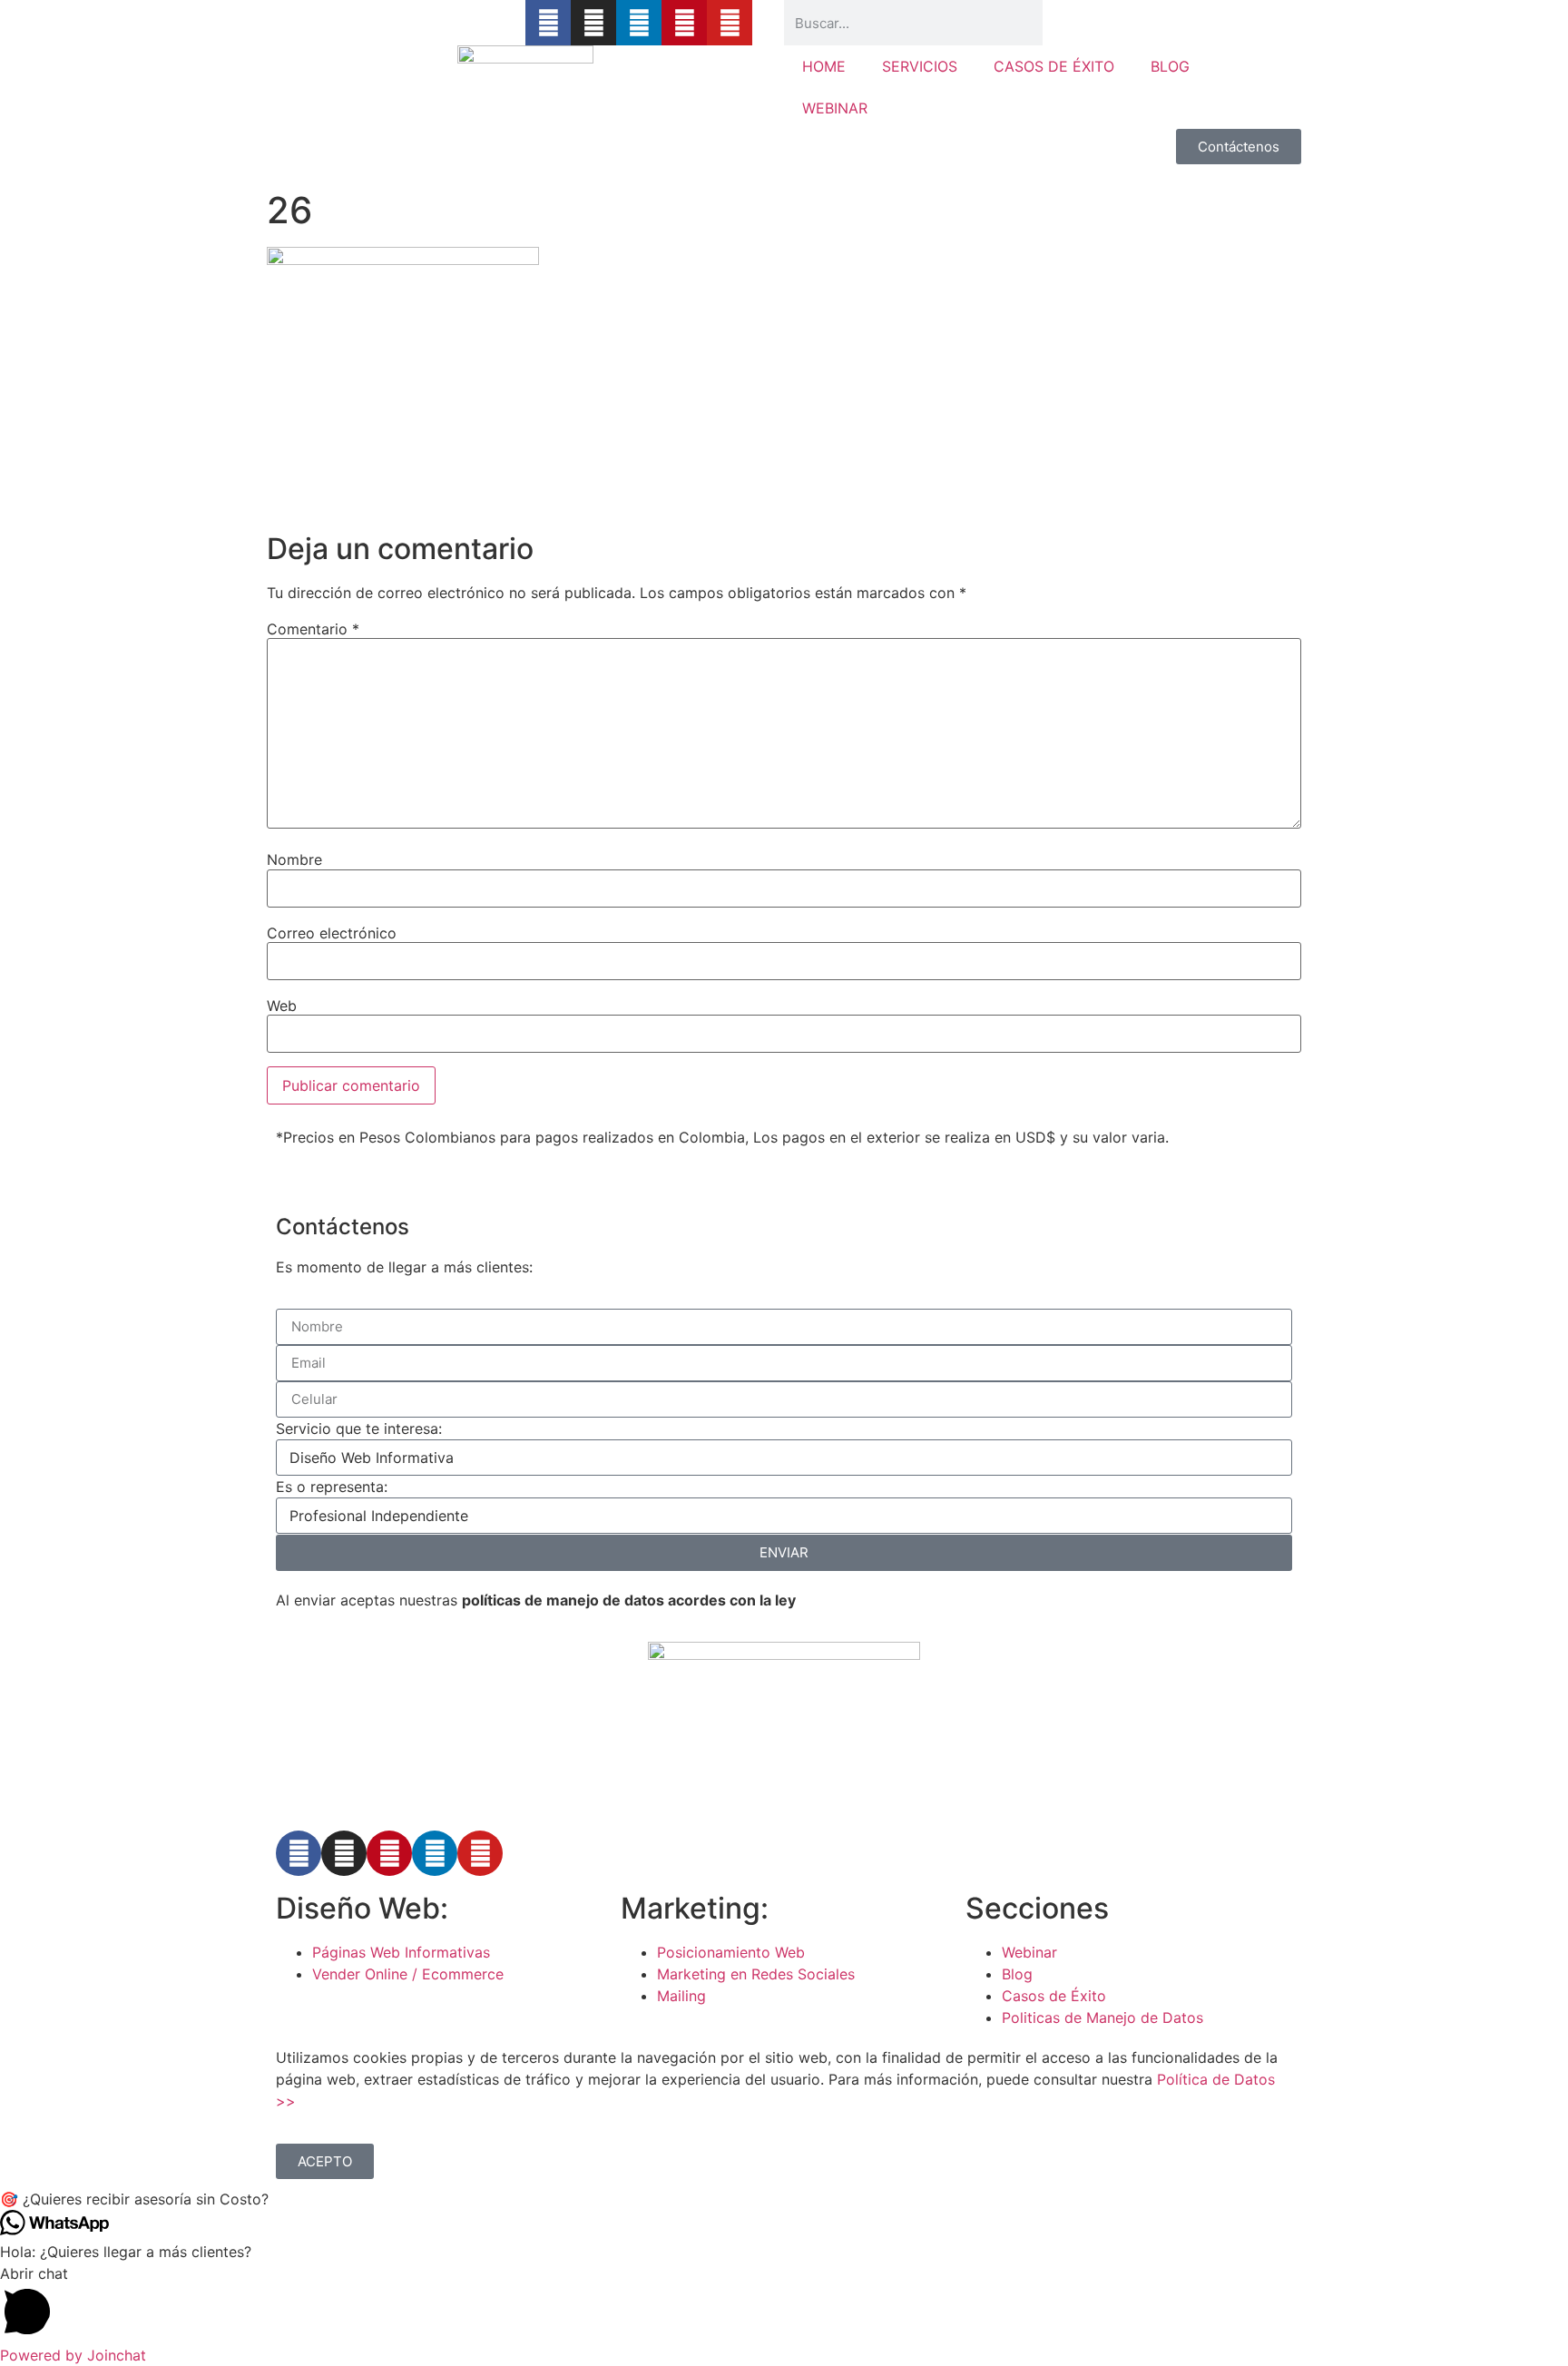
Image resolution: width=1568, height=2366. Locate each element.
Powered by (73, 2355)
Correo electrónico (332, 933)
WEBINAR (835, 108)
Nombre (294, 859)
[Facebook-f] (548, 23)
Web (282, 1006)
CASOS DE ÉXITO (1054, 66)
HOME (824, 66)
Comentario (313, 629)
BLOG (1170, 66)
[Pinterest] (684, 23)
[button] (784, 2199)
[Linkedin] (639, 23)
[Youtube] (730, 23)
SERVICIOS (920, 66)
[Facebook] (299, 1853)
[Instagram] (593, 23)
